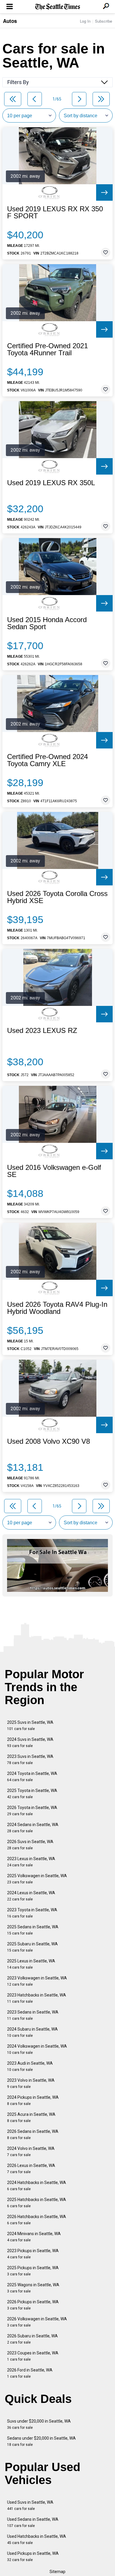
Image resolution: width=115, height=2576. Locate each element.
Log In (85, 21)
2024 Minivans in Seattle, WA (34, 2237)
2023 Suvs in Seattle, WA (30, 1760)
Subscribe (103, 21)
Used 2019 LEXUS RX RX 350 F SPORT (55, 212)
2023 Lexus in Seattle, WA (31, 1862)
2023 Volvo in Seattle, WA (31, 2083)
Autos (10, 21)
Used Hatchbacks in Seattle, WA (37, 2539)
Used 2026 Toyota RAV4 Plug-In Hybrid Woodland (57, 1308)
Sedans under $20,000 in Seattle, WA (41, 2441)
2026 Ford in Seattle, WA (30, 2373)
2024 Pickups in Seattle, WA (33, 2100)
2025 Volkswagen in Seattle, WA (37, 1879)
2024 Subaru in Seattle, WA (32, 2032)
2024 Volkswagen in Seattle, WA (37, 2049)
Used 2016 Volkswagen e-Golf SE (54, 1171)
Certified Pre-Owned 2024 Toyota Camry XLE (47, 760)
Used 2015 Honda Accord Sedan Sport (47, 623)
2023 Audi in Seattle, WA (30, 2066)
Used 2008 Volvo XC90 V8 (49, 1441)
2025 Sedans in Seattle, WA (33, 1930)
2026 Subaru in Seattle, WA (32, 2339)
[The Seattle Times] (58, 7)
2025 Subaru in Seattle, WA (32, 1947)
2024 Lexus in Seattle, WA (31, 1896)
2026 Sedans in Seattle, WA (33, 2134)
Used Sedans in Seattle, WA (33, 2522)
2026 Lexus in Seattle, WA (31, 2169)
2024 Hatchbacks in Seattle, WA (37, 2186)
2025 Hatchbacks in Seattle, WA (37, 2203)
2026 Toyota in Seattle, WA (32, 1811)
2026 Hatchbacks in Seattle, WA (37, 2220)
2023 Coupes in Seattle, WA (33, 2356)
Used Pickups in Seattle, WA (33, 2556)
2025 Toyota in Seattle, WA (32, 1794)
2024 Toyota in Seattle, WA (32, 1777)
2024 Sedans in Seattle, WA (33, 1828)
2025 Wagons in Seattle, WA (33, 2288)
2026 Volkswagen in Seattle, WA (37, 2322)
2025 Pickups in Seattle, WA (33, 2271)
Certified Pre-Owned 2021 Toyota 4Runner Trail (47, 349)
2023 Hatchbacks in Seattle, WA (37, 1998)
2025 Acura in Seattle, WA (31, 2117)
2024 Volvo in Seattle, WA (31, 2152)
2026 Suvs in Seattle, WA (30, 1845)
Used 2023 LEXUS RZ (42, 1031)
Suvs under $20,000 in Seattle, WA (39, 2424)
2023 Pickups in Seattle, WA (33, 2254)
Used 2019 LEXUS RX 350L (51, 483)
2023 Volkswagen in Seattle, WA (37, 1981)
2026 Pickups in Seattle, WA (33, 2305)
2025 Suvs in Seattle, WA (30, 1725)
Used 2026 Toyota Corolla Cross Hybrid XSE (57, 897)
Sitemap (57, 2572)
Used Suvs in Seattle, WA (30, 2505)
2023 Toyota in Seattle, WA (32, 1913)
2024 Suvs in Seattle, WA (30, 1742)
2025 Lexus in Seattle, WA (31, 1964)
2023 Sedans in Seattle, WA (33, 2015)
